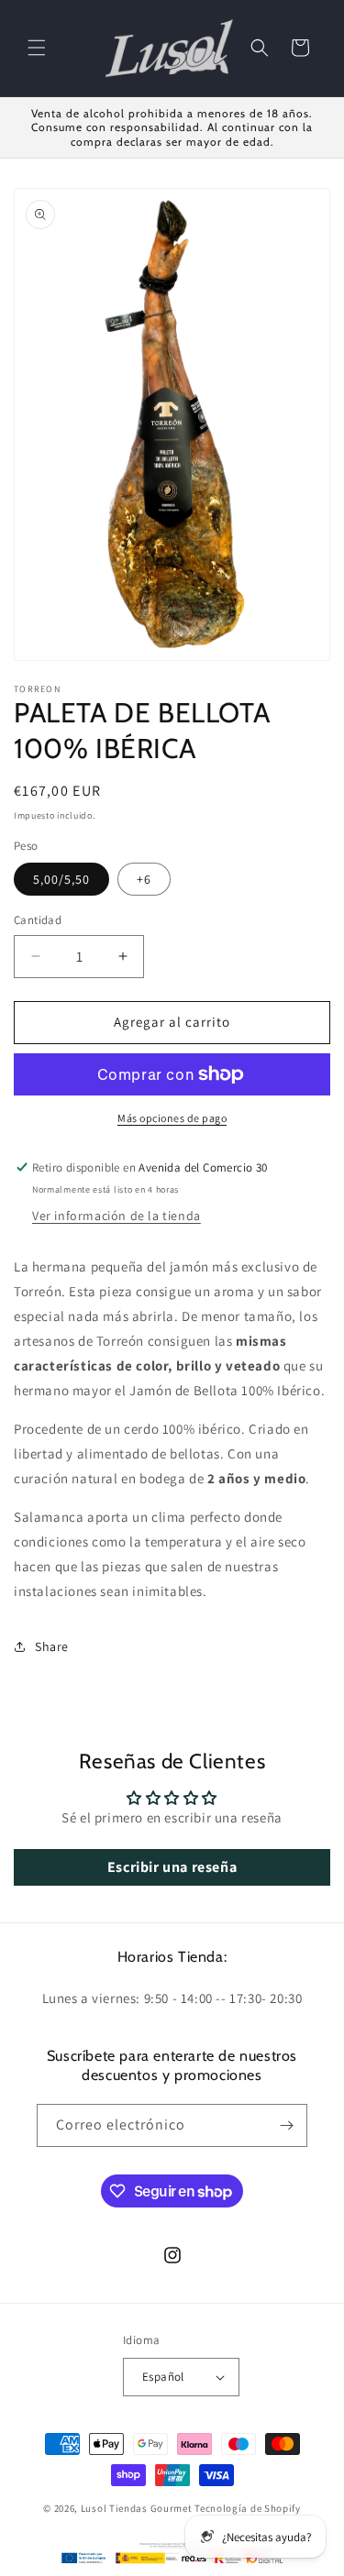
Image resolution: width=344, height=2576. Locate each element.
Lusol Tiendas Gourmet (137, 2508)
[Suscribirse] (286, 2125)
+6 (144, 879)
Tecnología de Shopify (248, 2508)
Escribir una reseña (172, 1867)
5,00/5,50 (61, 879)
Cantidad (38, 920)
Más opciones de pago (172, 1118)
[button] (37, 48)
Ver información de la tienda (117, 1216)
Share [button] (52, 1646)
